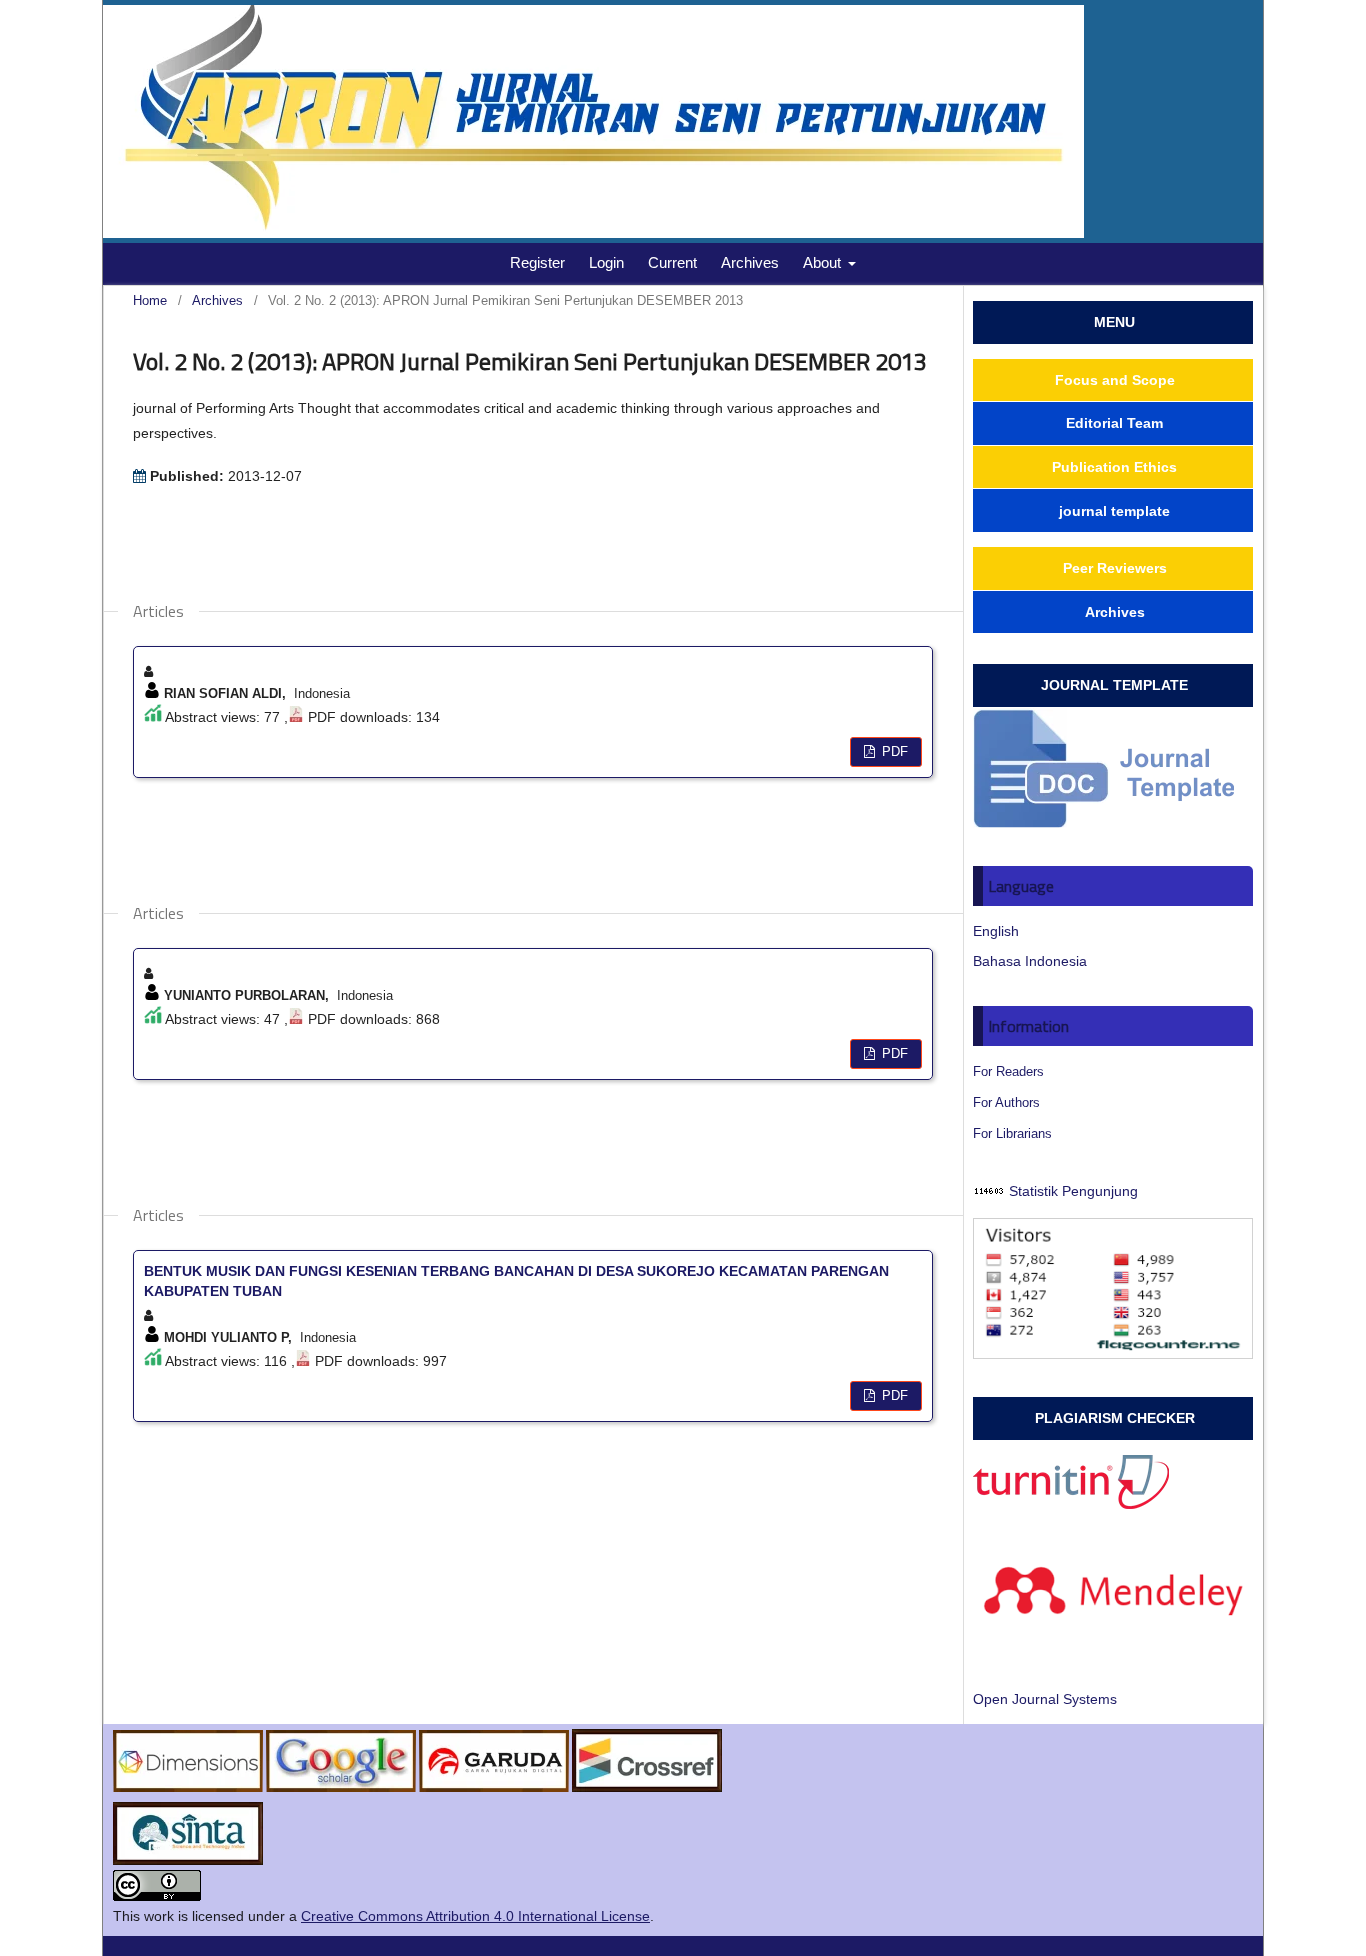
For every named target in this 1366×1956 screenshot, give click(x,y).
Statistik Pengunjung (1073, 1191)
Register (537, 262)
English (996, 931)
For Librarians (1012, 1133)
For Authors (1006, 1102)
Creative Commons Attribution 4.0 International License (475, 1916)
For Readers (1008, 1071)
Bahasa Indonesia (1030, 961)
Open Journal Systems (1045, 1699)
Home (150, 300)
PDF (893, 751)
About (824, 262)
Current (672, 262)
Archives (750, 262)
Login (606, 262)
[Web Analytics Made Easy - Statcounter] (989, 1191)
